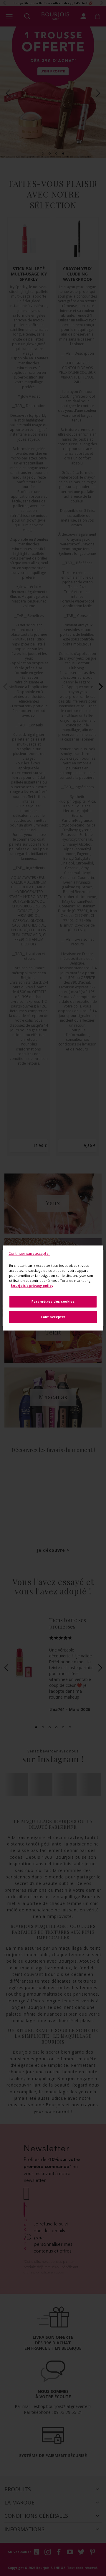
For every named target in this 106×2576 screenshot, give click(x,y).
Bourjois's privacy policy (32, 1286)
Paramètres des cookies (53, 1302)
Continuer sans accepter (29, 1253)
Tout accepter (53, 1317)
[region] (53, 1288)
